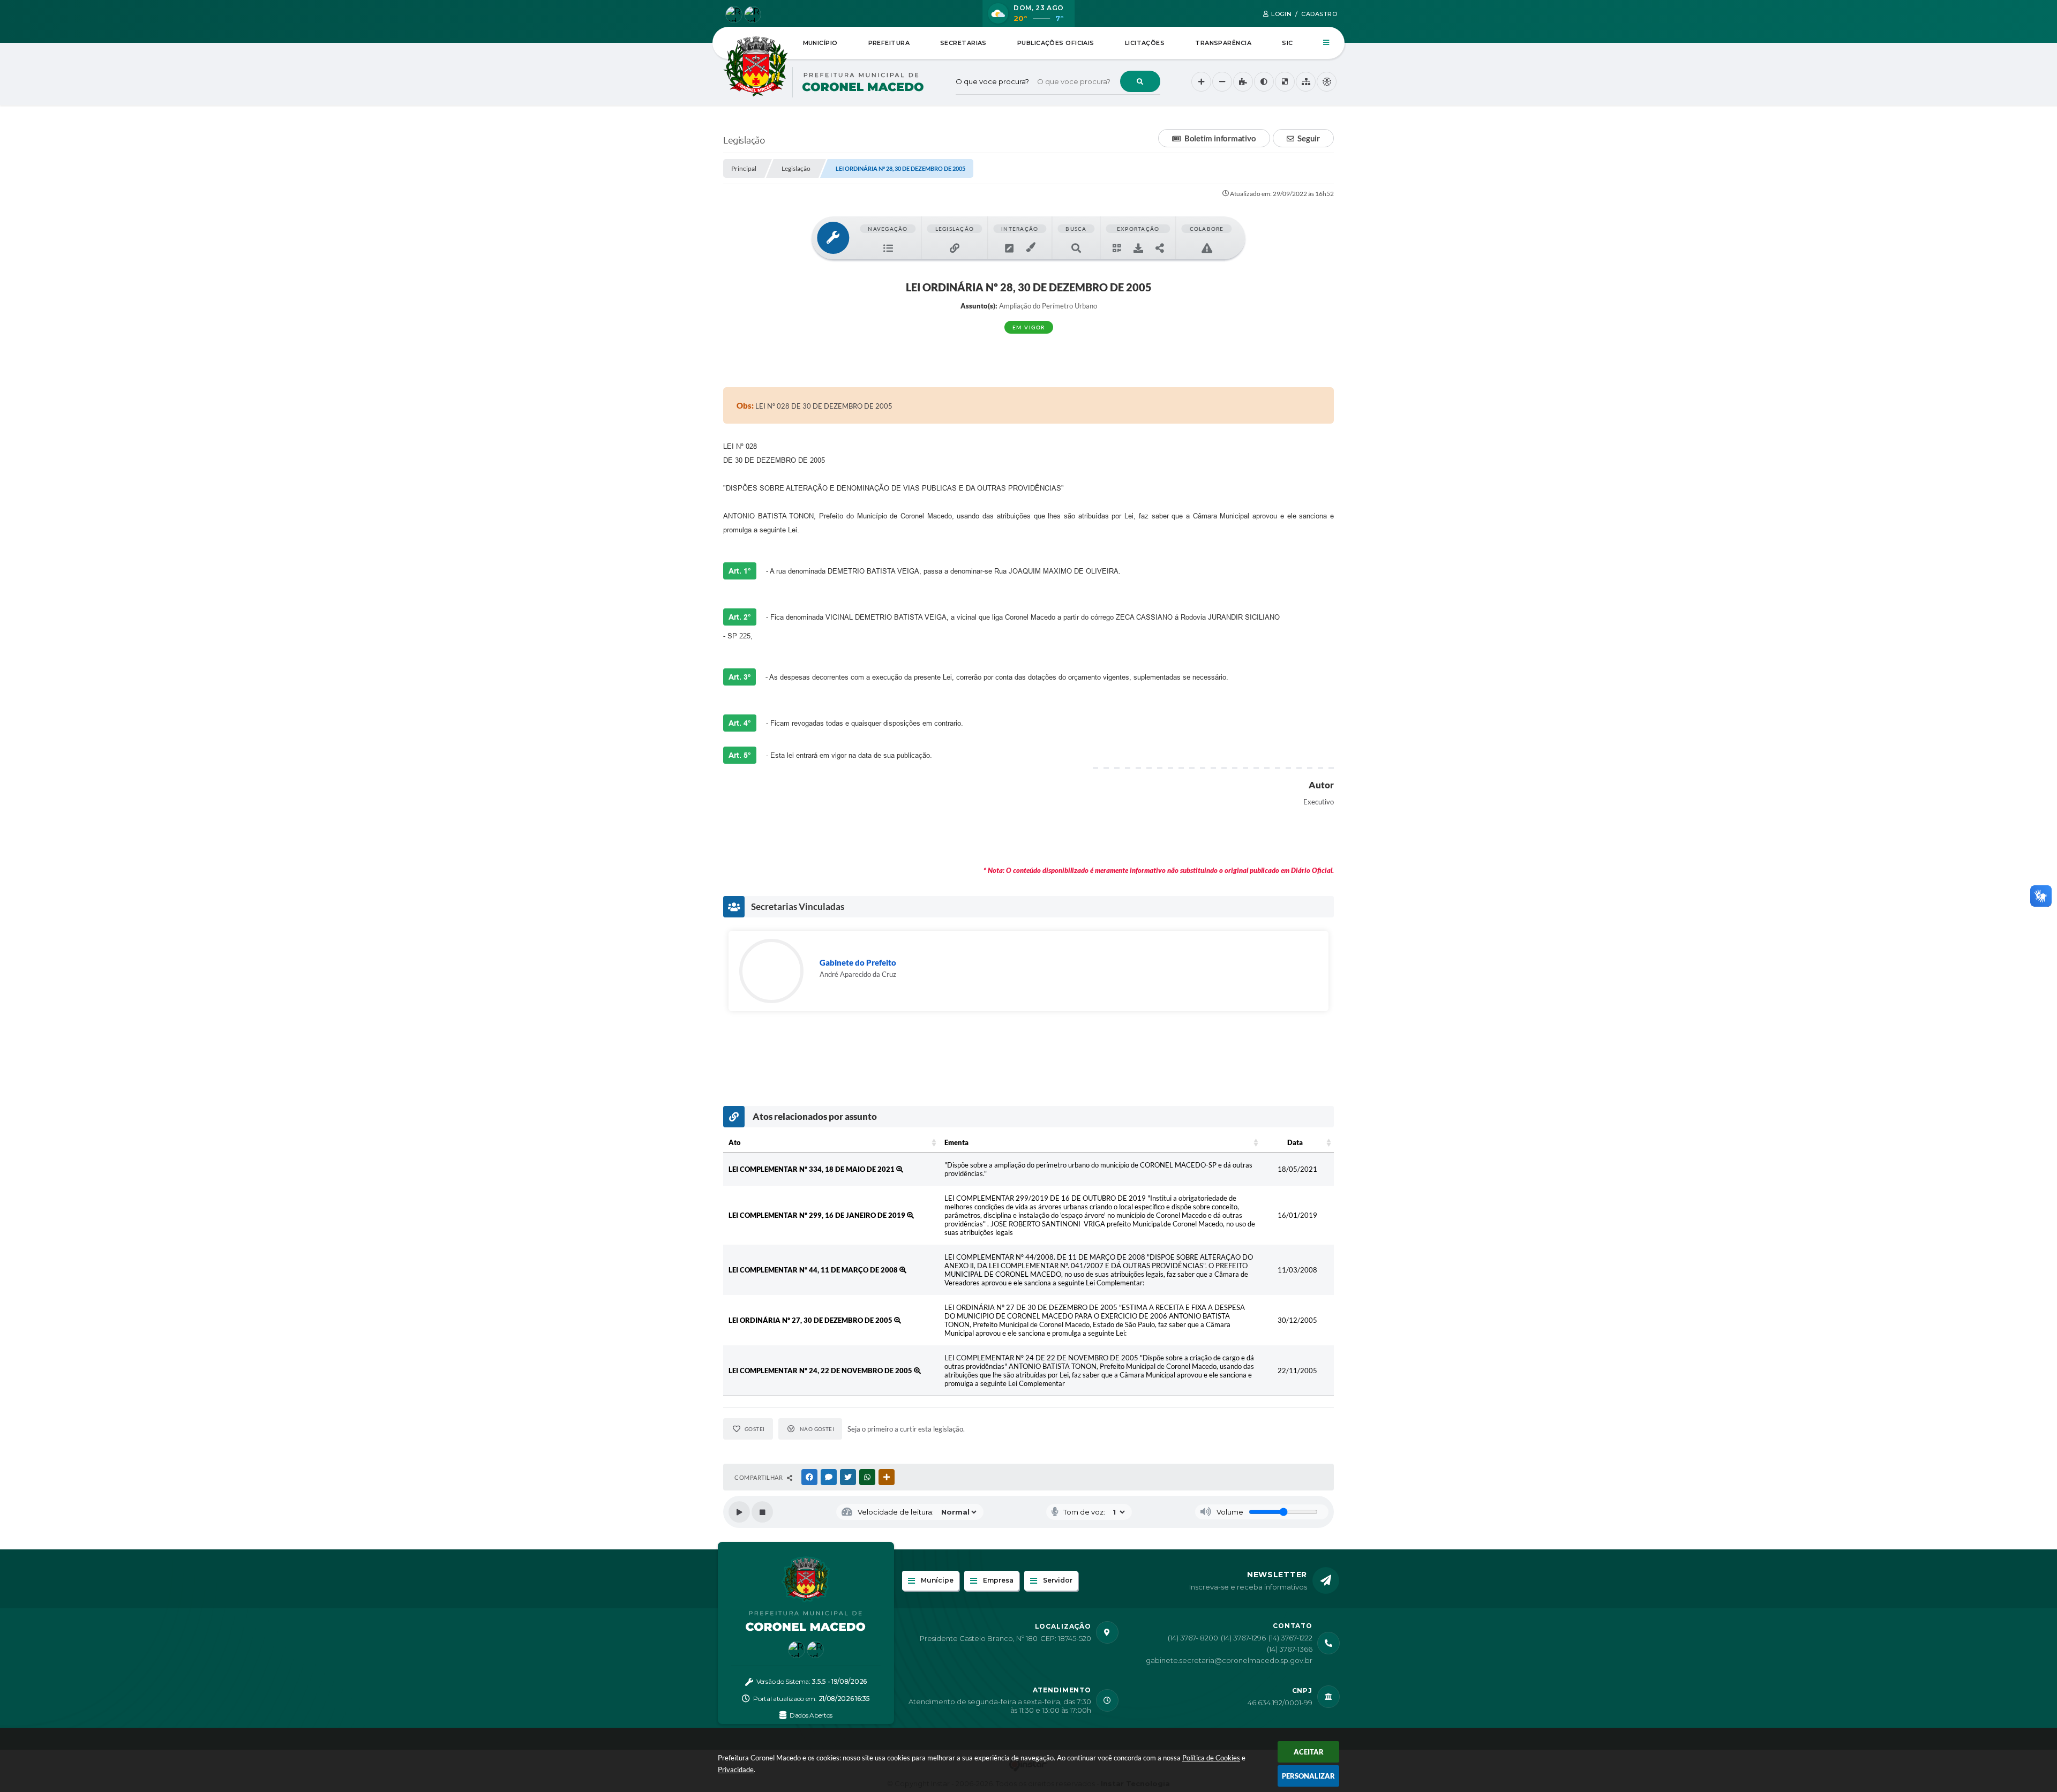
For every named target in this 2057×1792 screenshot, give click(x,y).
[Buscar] (1140, 81)
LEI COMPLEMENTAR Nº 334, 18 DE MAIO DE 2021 (812, 1169)
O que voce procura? (992, 81)
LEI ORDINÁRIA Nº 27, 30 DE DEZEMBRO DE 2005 (811, 1320)
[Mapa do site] (1306, 82)
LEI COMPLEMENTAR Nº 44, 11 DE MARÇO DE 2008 (814, 1270)
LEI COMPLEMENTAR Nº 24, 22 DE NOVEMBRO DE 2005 (821, 1371)
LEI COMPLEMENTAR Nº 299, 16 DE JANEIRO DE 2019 (818, 1215)
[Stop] (762, 1512)
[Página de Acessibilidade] (1327, 82)
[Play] (739, 1512)
